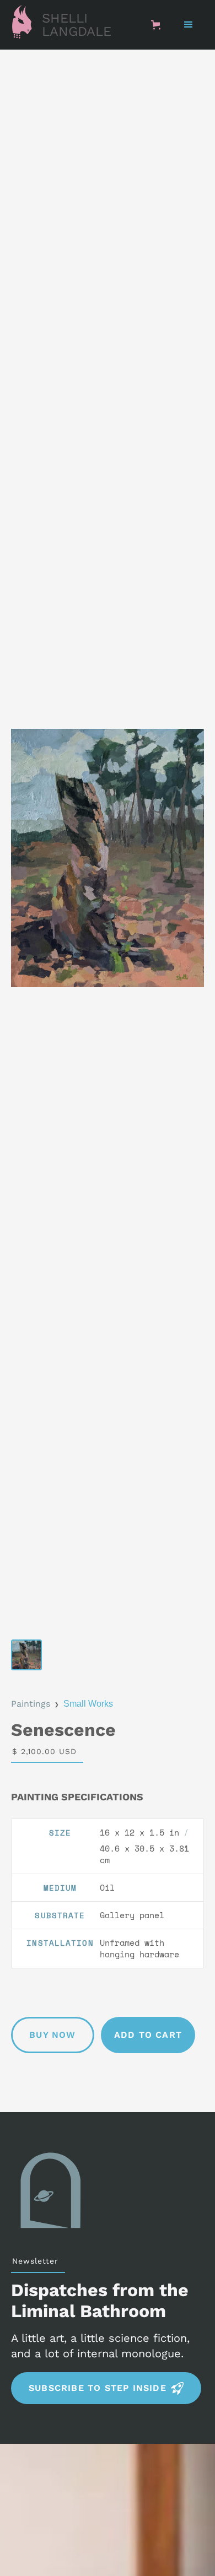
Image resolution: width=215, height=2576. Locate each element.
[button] (158, 25)
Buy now (52, 2035)
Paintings (31, 1704)
